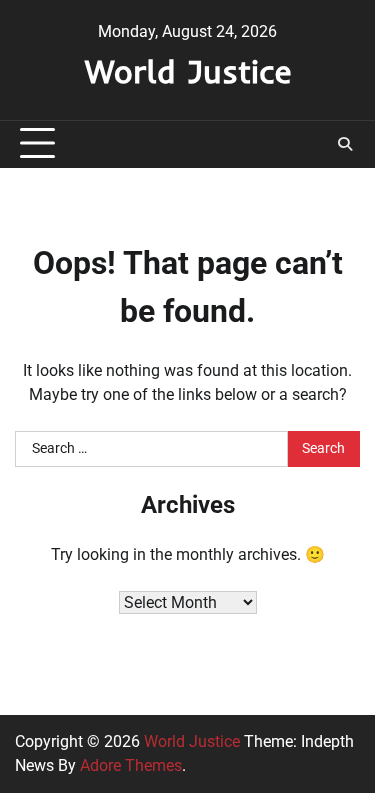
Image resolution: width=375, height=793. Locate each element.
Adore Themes (131, 765)
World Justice (188, 71)
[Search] (345, 144)
